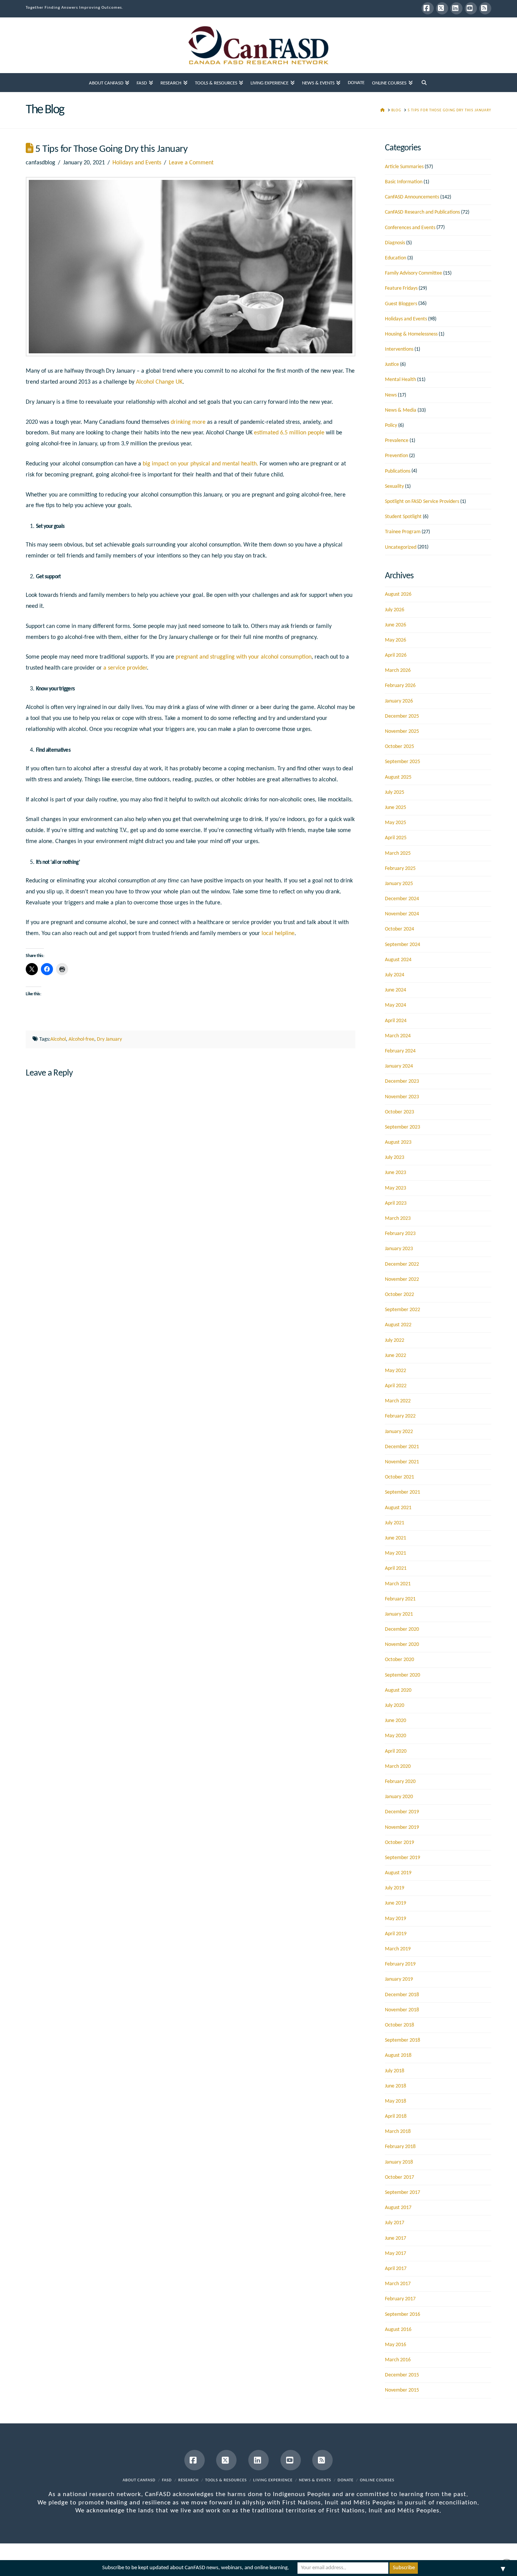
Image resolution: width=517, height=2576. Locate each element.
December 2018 (402, 1995)
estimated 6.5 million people (289, 433)
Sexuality (394, 486)
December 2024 (402, 899)
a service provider (125, 668)
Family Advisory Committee (413, 273)
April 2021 (396, 1568)
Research (188, 2480)
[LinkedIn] (456, 8)
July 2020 (395, 1706)
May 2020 (396, 1736)
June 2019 (396, 1903)
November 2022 (402, 1279)
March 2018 (398, 2132)
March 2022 (398, 1401)
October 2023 (399, 1112)
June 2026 (396, 625)
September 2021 (403, 1492)
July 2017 (395, 2223)
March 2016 (398, 2360)
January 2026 (399, 701)
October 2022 (399, 1295)
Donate (346, 2480)
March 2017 (398, 2284)
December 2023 (402, 1081)
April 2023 (396, 1203)
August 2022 (398, 1325)
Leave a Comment (191, 163)
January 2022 (399, 1432)
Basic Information (404, 182)
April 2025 (396, 838)
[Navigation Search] (424, 83)
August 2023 (398, 1142)
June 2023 (396, 1173)
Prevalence (397, 441)
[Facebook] (428, 8)
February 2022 (400, 1416)
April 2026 (396, 655)
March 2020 (398, 1767)
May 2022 (396, 1371)
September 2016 (403, 2314)
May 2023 (396, 1188)
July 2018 (395, 2071)
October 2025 (399, 747)
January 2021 (399, 1614)
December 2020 (402, 1629)
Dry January (109, 1039)
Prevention (396, 456)
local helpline (278, 934)
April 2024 (396, 1021)
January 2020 (399, 1797)
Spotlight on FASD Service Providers (422, 502)
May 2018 (396, 2101)
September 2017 (403, 2193)
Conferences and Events (410, 228)
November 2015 (402, 2390)
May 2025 (396, 823)
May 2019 (396, 1919)
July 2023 (395, 1158)
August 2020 (398, 1690)
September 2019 (403, 1858)
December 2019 (402, 1812)
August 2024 (398, 960)
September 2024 (403, 945)
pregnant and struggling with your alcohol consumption (244, 657)
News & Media (401, 410)
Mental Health (400, 380)
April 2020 (396, 1751)
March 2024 (398, 1036)
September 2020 (403, 1675)
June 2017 (396, 2238)
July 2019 (395, 1888)
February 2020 (400, 1782)
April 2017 (396, 2269)
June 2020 (396, 1721)
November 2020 (402, 1645)
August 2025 (398, 777)
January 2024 (399, 1066)
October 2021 (399, 1477)
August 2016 (398, 2330)
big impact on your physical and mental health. (200, 464)
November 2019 (402, 1827)
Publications (398, 471)
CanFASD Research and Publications (422, 212)
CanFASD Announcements (412, 197)
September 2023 (403, 1127)
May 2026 (396, 640)
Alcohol (58, 1039)
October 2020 (399, 1660)
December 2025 (402, 716)
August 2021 (398, 1508)
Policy (391, 425)
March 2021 (398, 1584)
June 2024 (396, 990)
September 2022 (403, 1310)
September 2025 (403, 762)
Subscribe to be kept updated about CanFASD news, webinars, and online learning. (196, 2568)
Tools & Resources (226, 2480)
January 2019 (399, 1979)
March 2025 (398, 853)
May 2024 (396, 1005)
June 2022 (396, 1356)
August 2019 (398, 1873)
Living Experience (273, 2480)
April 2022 (396, 1386)
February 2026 (400, 686)
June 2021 (396, 1538)
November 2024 (402, 914)
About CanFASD (139, 2480)
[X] (442, 8)
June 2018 (396, 2086)
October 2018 (399, 2025)
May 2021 (396, 1553)
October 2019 (399, 1843)
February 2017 (400, 2299)
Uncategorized (401, 547)
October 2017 (399, 2177)
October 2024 (399, 929)
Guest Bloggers (401, 304)
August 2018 (398, 2055)
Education (396, 258)
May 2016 (396, 2345)
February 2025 (400, 869)
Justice (392, 365)
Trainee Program (403, 532)
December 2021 (402, 1447)
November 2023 (402, 1097)
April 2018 (396, 2116)
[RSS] (485, 8)
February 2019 (400, 1964)
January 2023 (399, 1249)
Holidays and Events (137, 163)
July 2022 (395, 1340)
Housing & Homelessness (411, 334)
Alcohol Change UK (159, 382)
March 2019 (398, 1949)
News (391, 395)
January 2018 (399, 2162)
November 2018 (402, 2010)
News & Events (315, 2480)
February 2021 (400, 1599)
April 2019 (396, 1934)
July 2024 (395, 975)
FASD (167, 2480)
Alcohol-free (81, 1039)
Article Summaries (404, 167)
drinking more (188, 422)
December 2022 (402, 1264)
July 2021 (395, 1523)
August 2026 (398, 594)
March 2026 (398, 671)
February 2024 (400, 1051)
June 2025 (396, 808)
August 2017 (398, 2208)
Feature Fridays (401, 288)
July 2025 (395, 792)
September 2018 (403, 2040)
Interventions (399, 349)
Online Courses (377, 2480)
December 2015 (402, 2375)
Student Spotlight (403, 517)
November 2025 (402, 731)
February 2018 (400, 2147)
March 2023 (398, 1219)
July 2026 (395, 610)
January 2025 (399, 884)
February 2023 (400, 1234)
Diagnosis (395, 243)
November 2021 (402, 1462)
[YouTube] (471, 8)
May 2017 (396, 2254)
